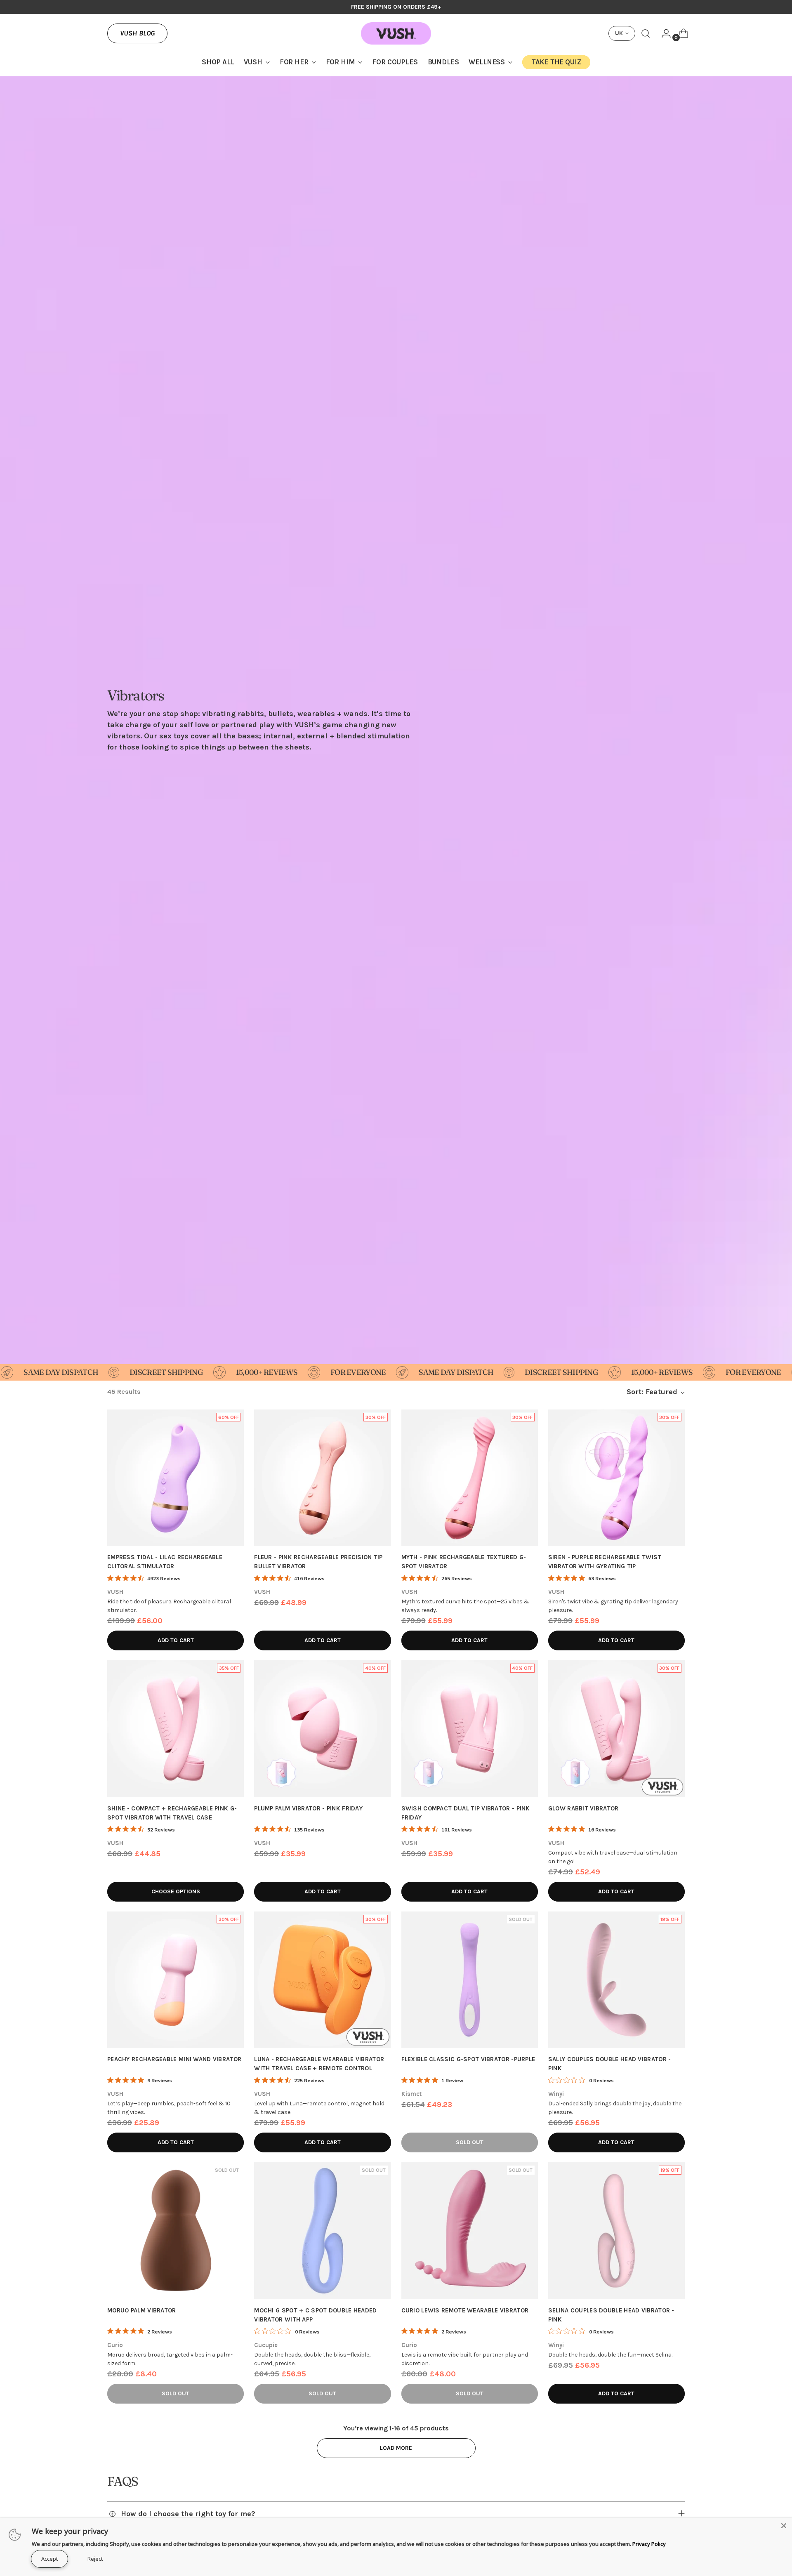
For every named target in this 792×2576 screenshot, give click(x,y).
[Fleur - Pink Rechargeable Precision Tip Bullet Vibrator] (322, 1478)
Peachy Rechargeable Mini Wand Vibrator (174, 2059)
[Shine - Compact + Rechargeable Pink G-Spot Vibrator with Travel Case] (176, 1729)
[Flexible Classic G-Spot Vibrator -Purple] (470, 1980)
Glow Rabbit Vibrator (583, 1808)
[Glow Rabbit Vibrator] (616, 1729)
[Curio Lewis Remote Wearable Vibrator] (470, 2231)
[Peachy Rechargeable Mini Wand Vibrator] (176, 1980)
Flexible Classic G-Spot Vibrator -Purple (468, 2059)
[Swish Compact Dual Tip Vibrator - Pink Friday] (470, 1729)
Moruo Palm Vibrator (142, 2310)
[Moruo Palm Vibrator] (176, 2231)
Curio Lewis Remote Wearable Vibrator (465, 2310)
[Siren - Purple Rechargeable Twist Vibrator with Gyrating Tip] (616, 1478)
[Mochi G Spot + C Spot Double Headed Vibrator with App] (322, 2231)
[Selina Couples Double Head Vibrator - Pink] (616, 2231)
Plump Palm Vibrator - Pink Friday (308, 1808)
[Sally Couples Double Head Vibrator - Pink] (616, 1980)
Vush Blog (137, 33)
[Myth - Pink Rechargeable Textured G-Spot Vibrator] (470, 1478)
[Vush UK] (396, 33)
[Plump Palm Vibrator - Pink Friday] (322, 1729)
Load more (396, 2448)
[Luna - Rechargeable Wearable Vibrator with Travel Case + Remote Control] (322, 1980)
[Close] (784, 2526)
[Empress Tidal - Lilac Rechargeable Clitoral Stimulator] (176, 1478)
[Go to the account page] (663, 33)
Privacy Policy (649, 2544)
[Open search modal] (646, 33)
